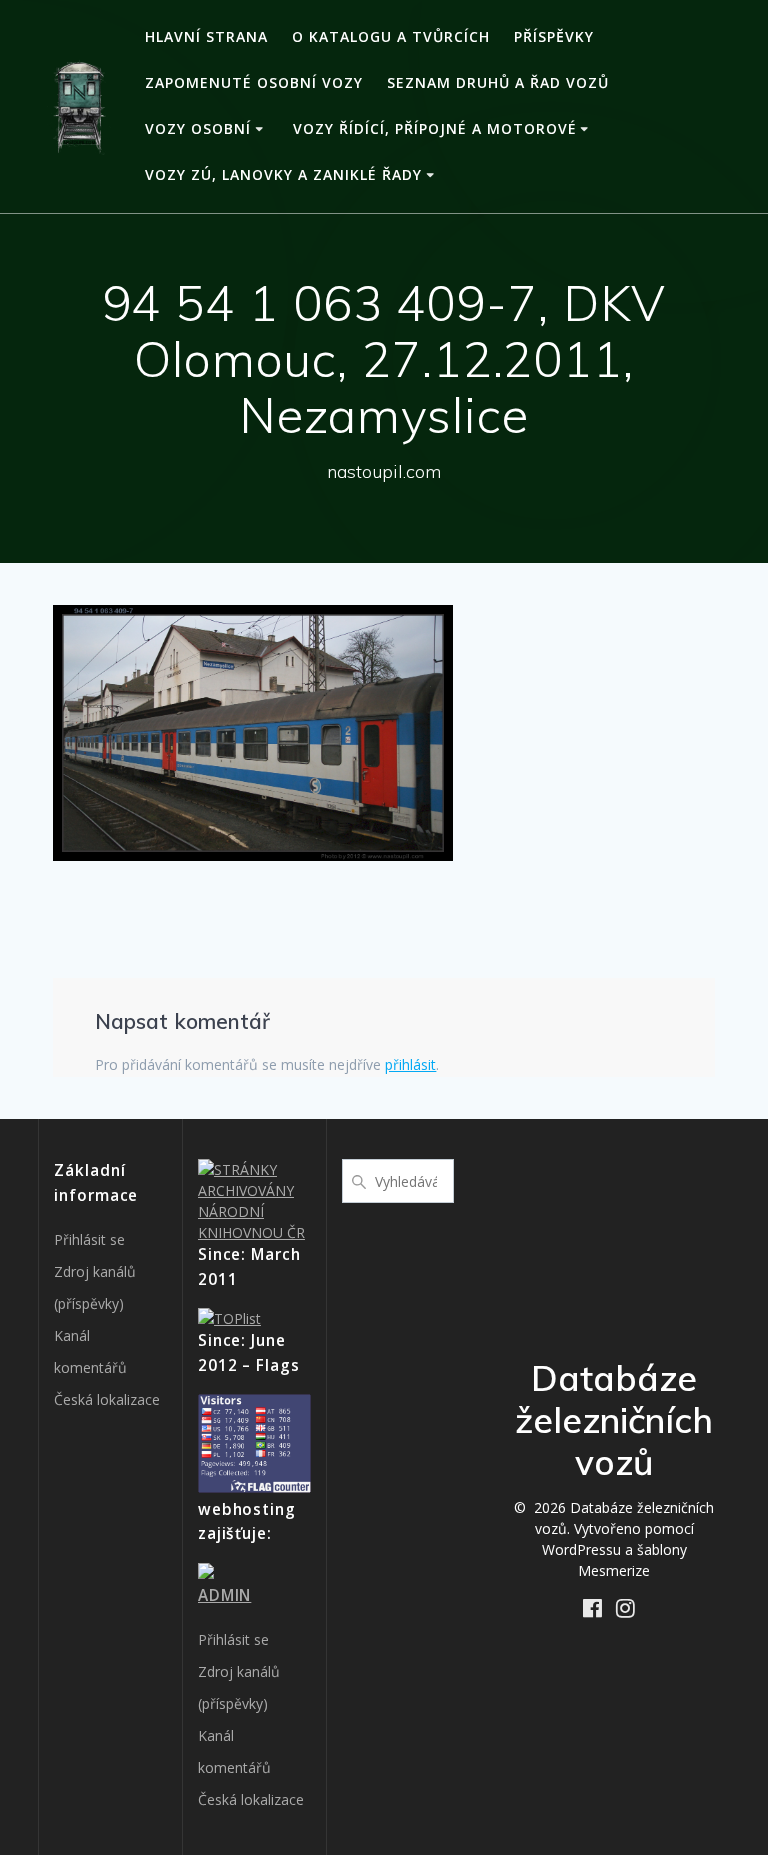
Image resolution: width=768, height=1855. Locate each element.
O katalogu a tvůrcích (391, 36)
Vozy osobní (198, 128)
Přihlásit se (89, 1239)
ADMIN (224, 1595)
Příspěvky (554, 36)
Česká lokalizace (107, 1399)
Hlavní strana (206, 36)
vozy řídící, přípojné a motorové (435, 128)
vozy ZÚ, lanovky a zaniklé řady (283, 174)
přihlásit (410, 1064)
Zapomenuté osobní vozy (254, 82)
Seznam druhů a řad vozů (498, 82)
